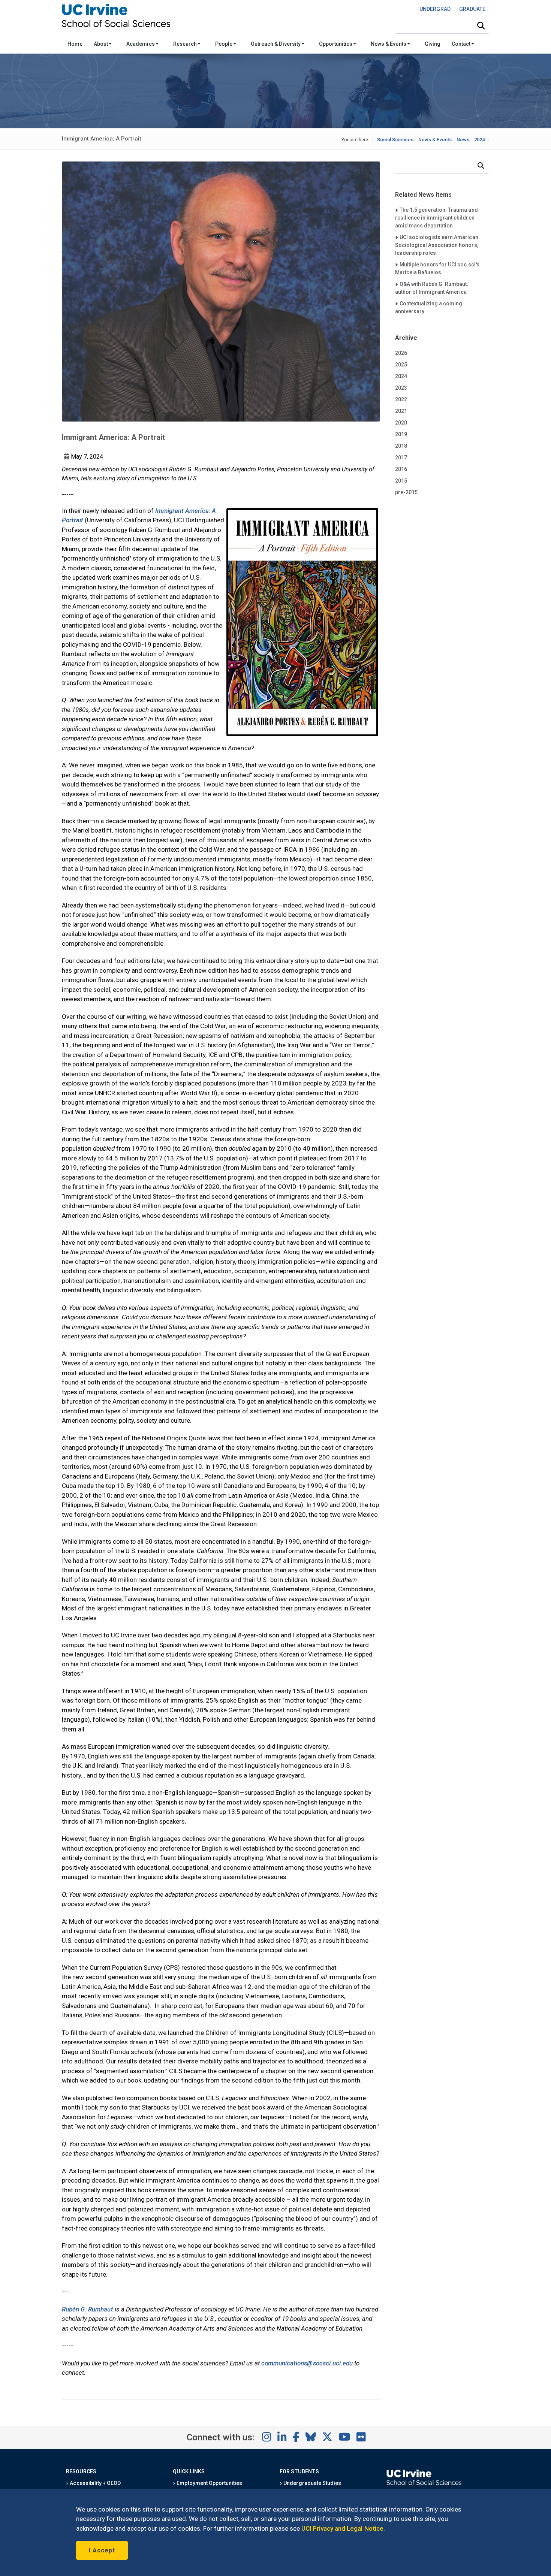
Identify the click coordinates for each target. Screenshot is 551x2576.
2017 (401, 457)
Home (75, 44)
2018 (401, 446)
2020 (401, 423)
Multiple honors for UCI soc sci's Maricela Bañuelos (437, 268)
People (224, 44)
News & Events (389, 44)
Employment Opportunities (209, 2483)
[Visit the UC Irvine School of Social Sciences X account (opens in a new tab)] (327, 2437)
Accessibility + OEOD (95, 2483)
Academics (141, 44)
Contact (462, 44)
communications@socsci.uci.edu (307, 2363)
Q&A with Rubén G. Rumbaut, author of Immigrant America (432, 288)
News (463, 140)
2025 (401, 365)
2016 (401, 469)
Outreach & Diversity (276, 44)
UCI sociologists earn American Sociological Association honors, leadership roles (437, 245)
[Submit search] (481, 26)
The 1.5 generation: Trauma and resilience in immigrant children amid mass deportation (436, 218)
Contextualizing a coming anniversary (429, 307)
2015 (401, 481)
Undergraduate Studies (312, 2483)
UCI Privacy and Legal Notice (342, 2528)
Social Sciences (395, 140)
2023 (401, 388)
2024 (479, 140)
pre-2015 (406, 492)
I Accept (102, 2550)
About (101, 44)
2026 (401, 353)
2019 (401, 434)
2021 (401, 411)
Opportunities (336, 44)
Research (186, 44)
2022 (401, 399)
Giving (433, 44)
